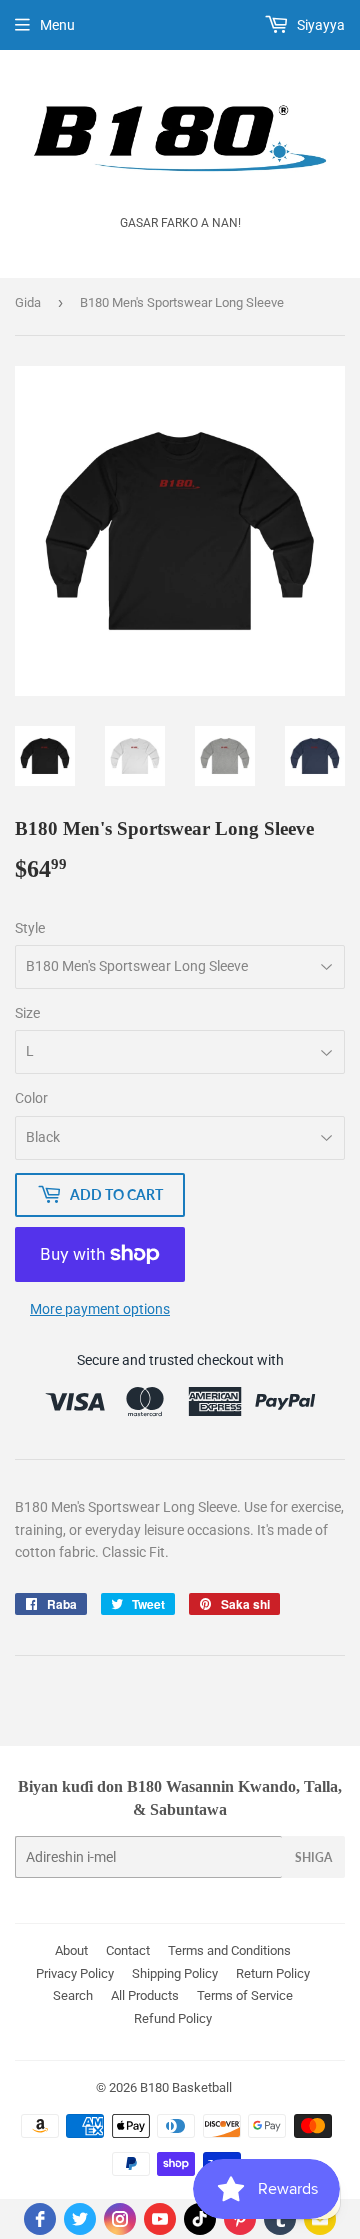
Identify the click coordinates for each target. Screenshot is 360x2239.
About (71, 1950)
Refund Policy (173, 2018)
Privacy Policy (75, 1973)
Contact (128, 1950)
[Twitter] (80, 2219)
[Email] (320, 2219)
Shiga (313, 1857)
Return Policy (273, 1973)
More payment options (100, 1309)
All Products (145, 1995)
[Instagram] (120, 2219)
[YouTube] (160, 2219)
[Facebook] (40, 2219)
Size (27, 1013)
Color (31, 1098)
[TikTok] (200, 2219)
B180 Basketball (186, 2087)
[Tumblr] (280, 2219)
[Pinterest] (240, 2219)
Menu (57, 25)
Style (30, 928)
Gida (28, 302)
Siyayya (319, 25)
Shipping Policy (175, 1973)
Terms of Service (245, 1995)
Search (73, 1995)
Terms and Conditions (229, 1950)
